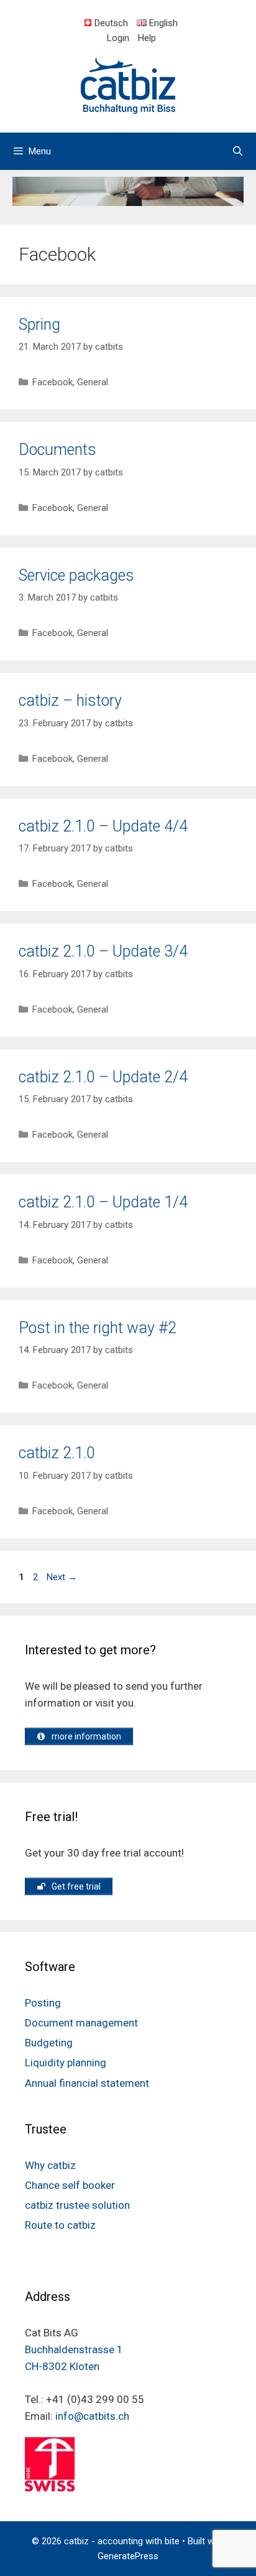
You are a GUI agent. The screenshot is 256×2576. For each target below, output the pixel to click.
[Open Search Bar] (238, 151)
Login (118, 38)
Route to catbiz (60, 2225)
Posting (43, 2003)
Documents (57, 450)
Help (147, 38)
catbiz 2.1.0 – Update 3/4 (103, 951)
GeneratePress (128, 2556)
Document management (81, 2023)
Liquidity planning (66, 2063)
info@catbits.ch (92, 2416)
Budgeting (49, 2043)
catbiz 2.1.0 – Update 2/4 (103, 1077)
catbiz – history (70, 700)
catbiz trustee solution (77, 2205)
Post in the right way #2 (98, 1328)
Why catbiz (50, 2165)
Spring (39, 325)
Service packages (76, 575)
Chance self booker (70, 2185)
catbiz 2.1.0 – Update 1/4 (103, 1202)
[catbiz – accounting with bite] (128, 85)
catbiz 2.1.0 (57, 1453)
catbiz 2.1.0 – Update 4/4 (103, 826)
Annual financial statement (87, 2083)
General (93, 382)
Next (62, 1577)
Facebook (53, 382)
